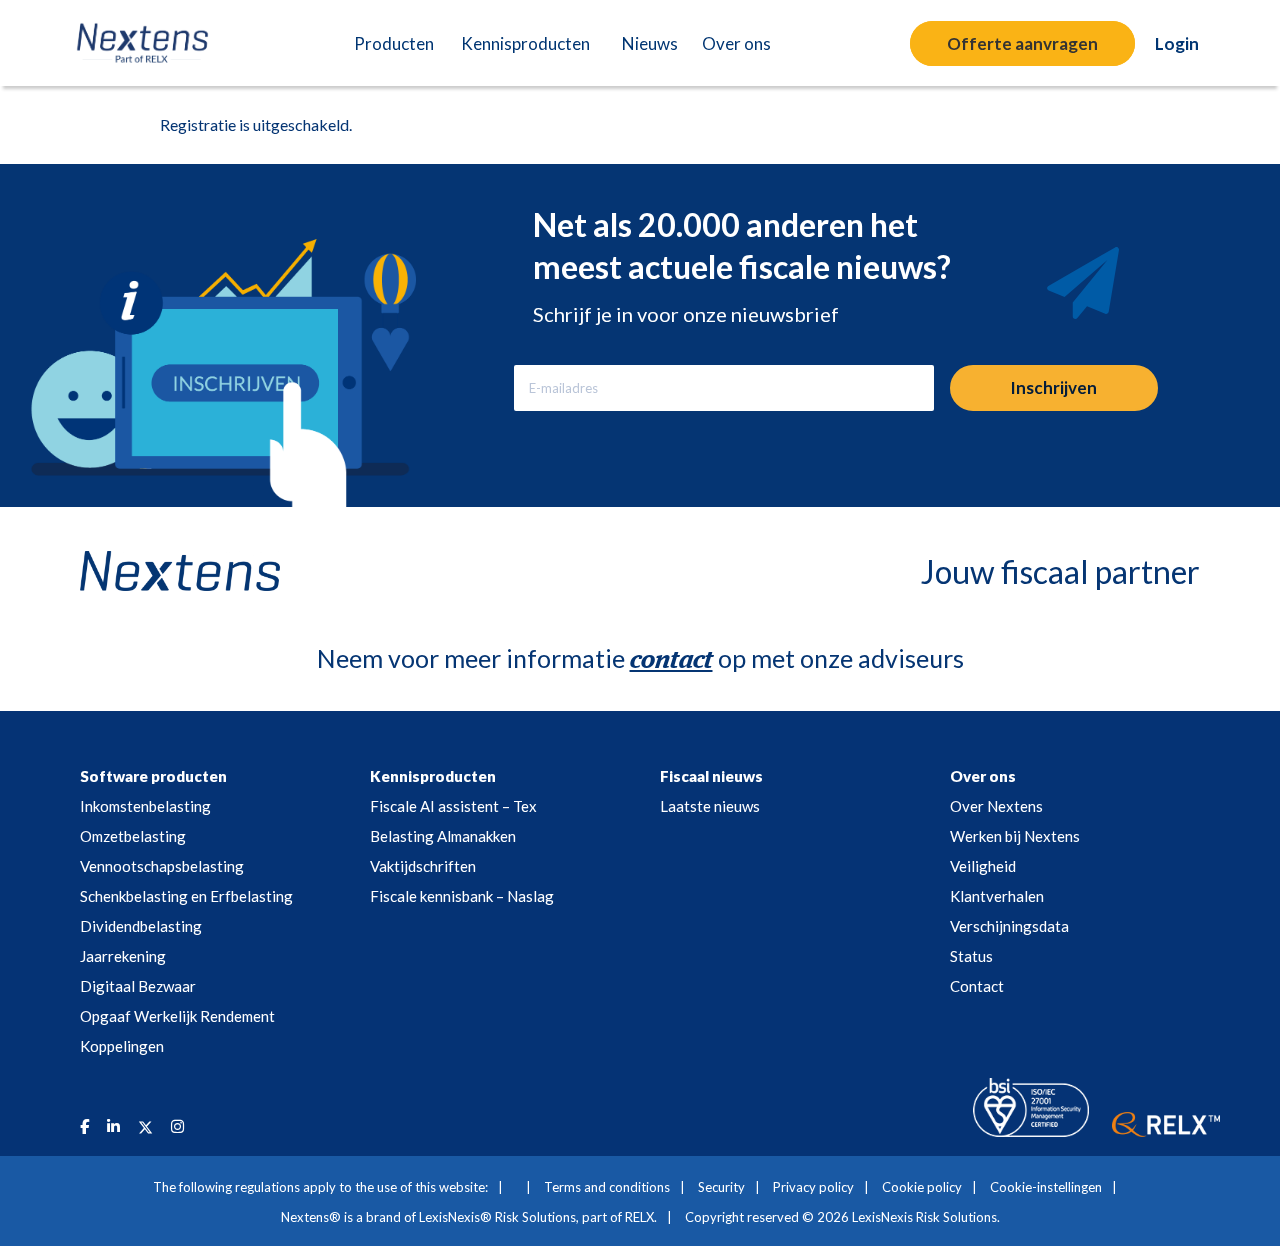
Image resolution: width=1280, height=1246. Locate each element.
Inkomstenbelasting (145, 806)
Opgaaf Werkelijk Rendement (177, 1016)
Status (971, 956)
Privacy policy (813, 1187)
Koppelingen (122, 1046)
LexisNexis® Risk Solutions (497, 1217)
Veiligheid (983, 866)
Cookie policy (922, 1187)
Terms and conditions (607, 1187)
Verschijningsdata (1009, 926)
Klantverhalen (997, 896)
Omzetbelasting (133, 836)
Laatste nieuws (710, 806)
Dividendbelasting (141, 926)
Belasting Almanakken (443, 836)
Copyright (714, 1217)
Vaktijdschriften (423, 866)
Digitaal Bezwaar (138, 986)
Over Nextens (996, 806)
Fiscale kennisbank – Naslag (462, 896)
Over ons (983, 776)
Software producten (153, 776)
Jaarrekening (123, 956)
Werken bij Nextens (1015, 836)
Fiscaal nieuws (711, 776)
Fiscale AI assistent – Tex (453, 806)
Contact (977, 986)
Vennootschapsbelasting (162, 866)
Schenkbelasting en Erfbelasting (186, 896)
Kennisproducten (433, 776)
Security (721, 1187)
